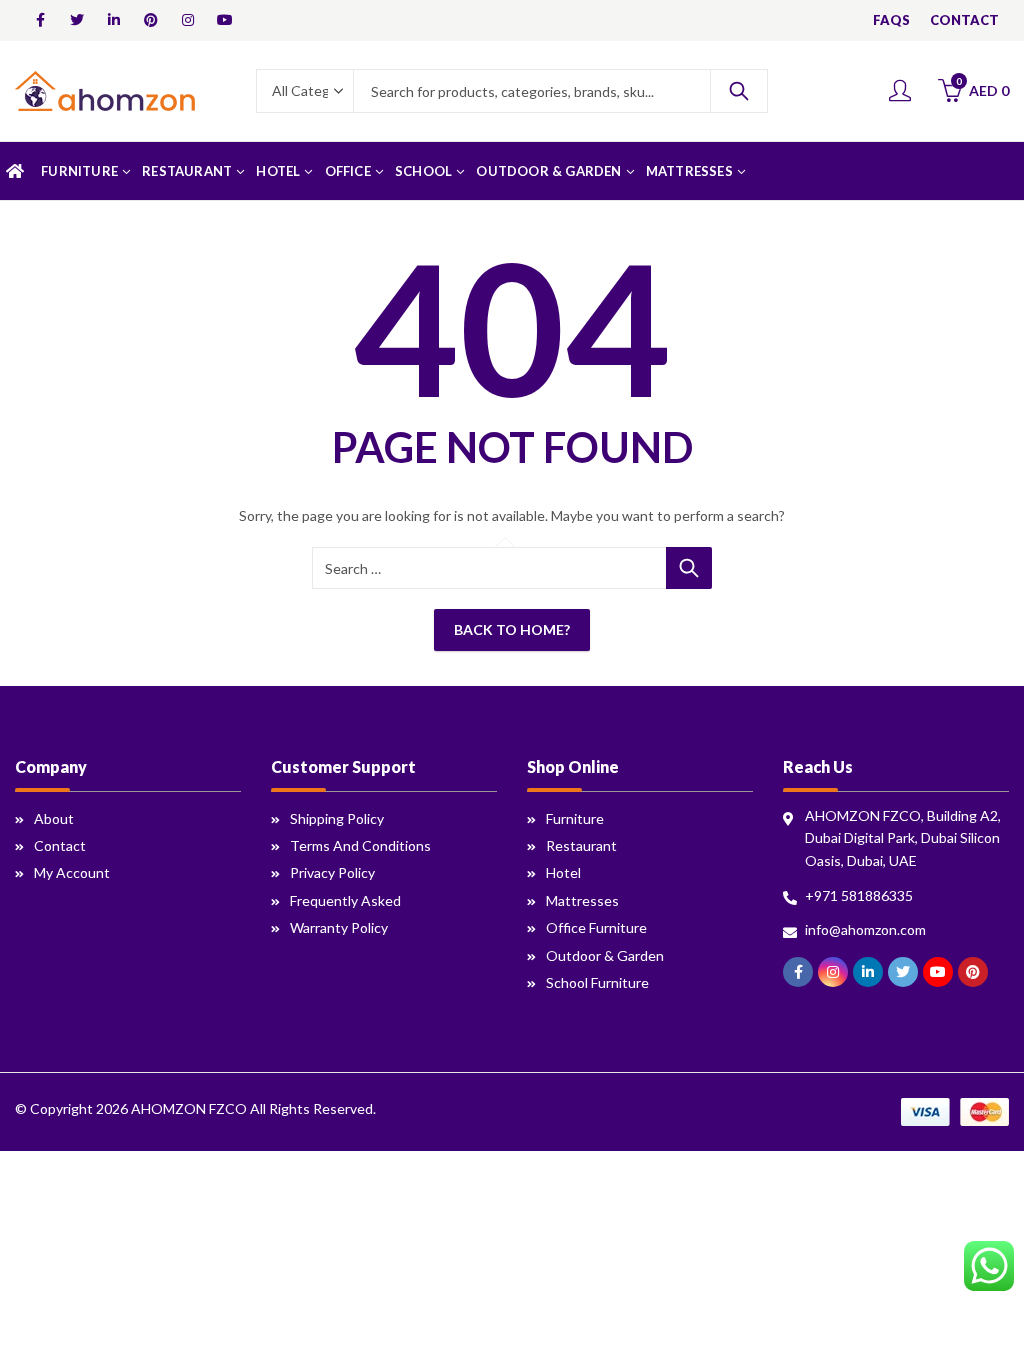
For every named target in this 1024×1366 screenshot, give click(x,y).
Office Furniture (596, 927)
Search (739, 91)
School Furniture (597, 982)
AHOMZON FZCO (189, 1108)
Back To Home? (512, 629)
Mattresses (582, 900)
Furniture (575, 818)
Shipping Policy (337, 818)
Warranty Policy (339, 927)
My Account (72, 872)
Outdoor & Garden (605, 955)
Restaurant (581, 845)
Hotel (563, 872)
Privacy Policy (332, 872)
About (54, 818)
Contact (60, 845)
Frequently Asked (345, 900)
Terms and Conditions (360, 845)
